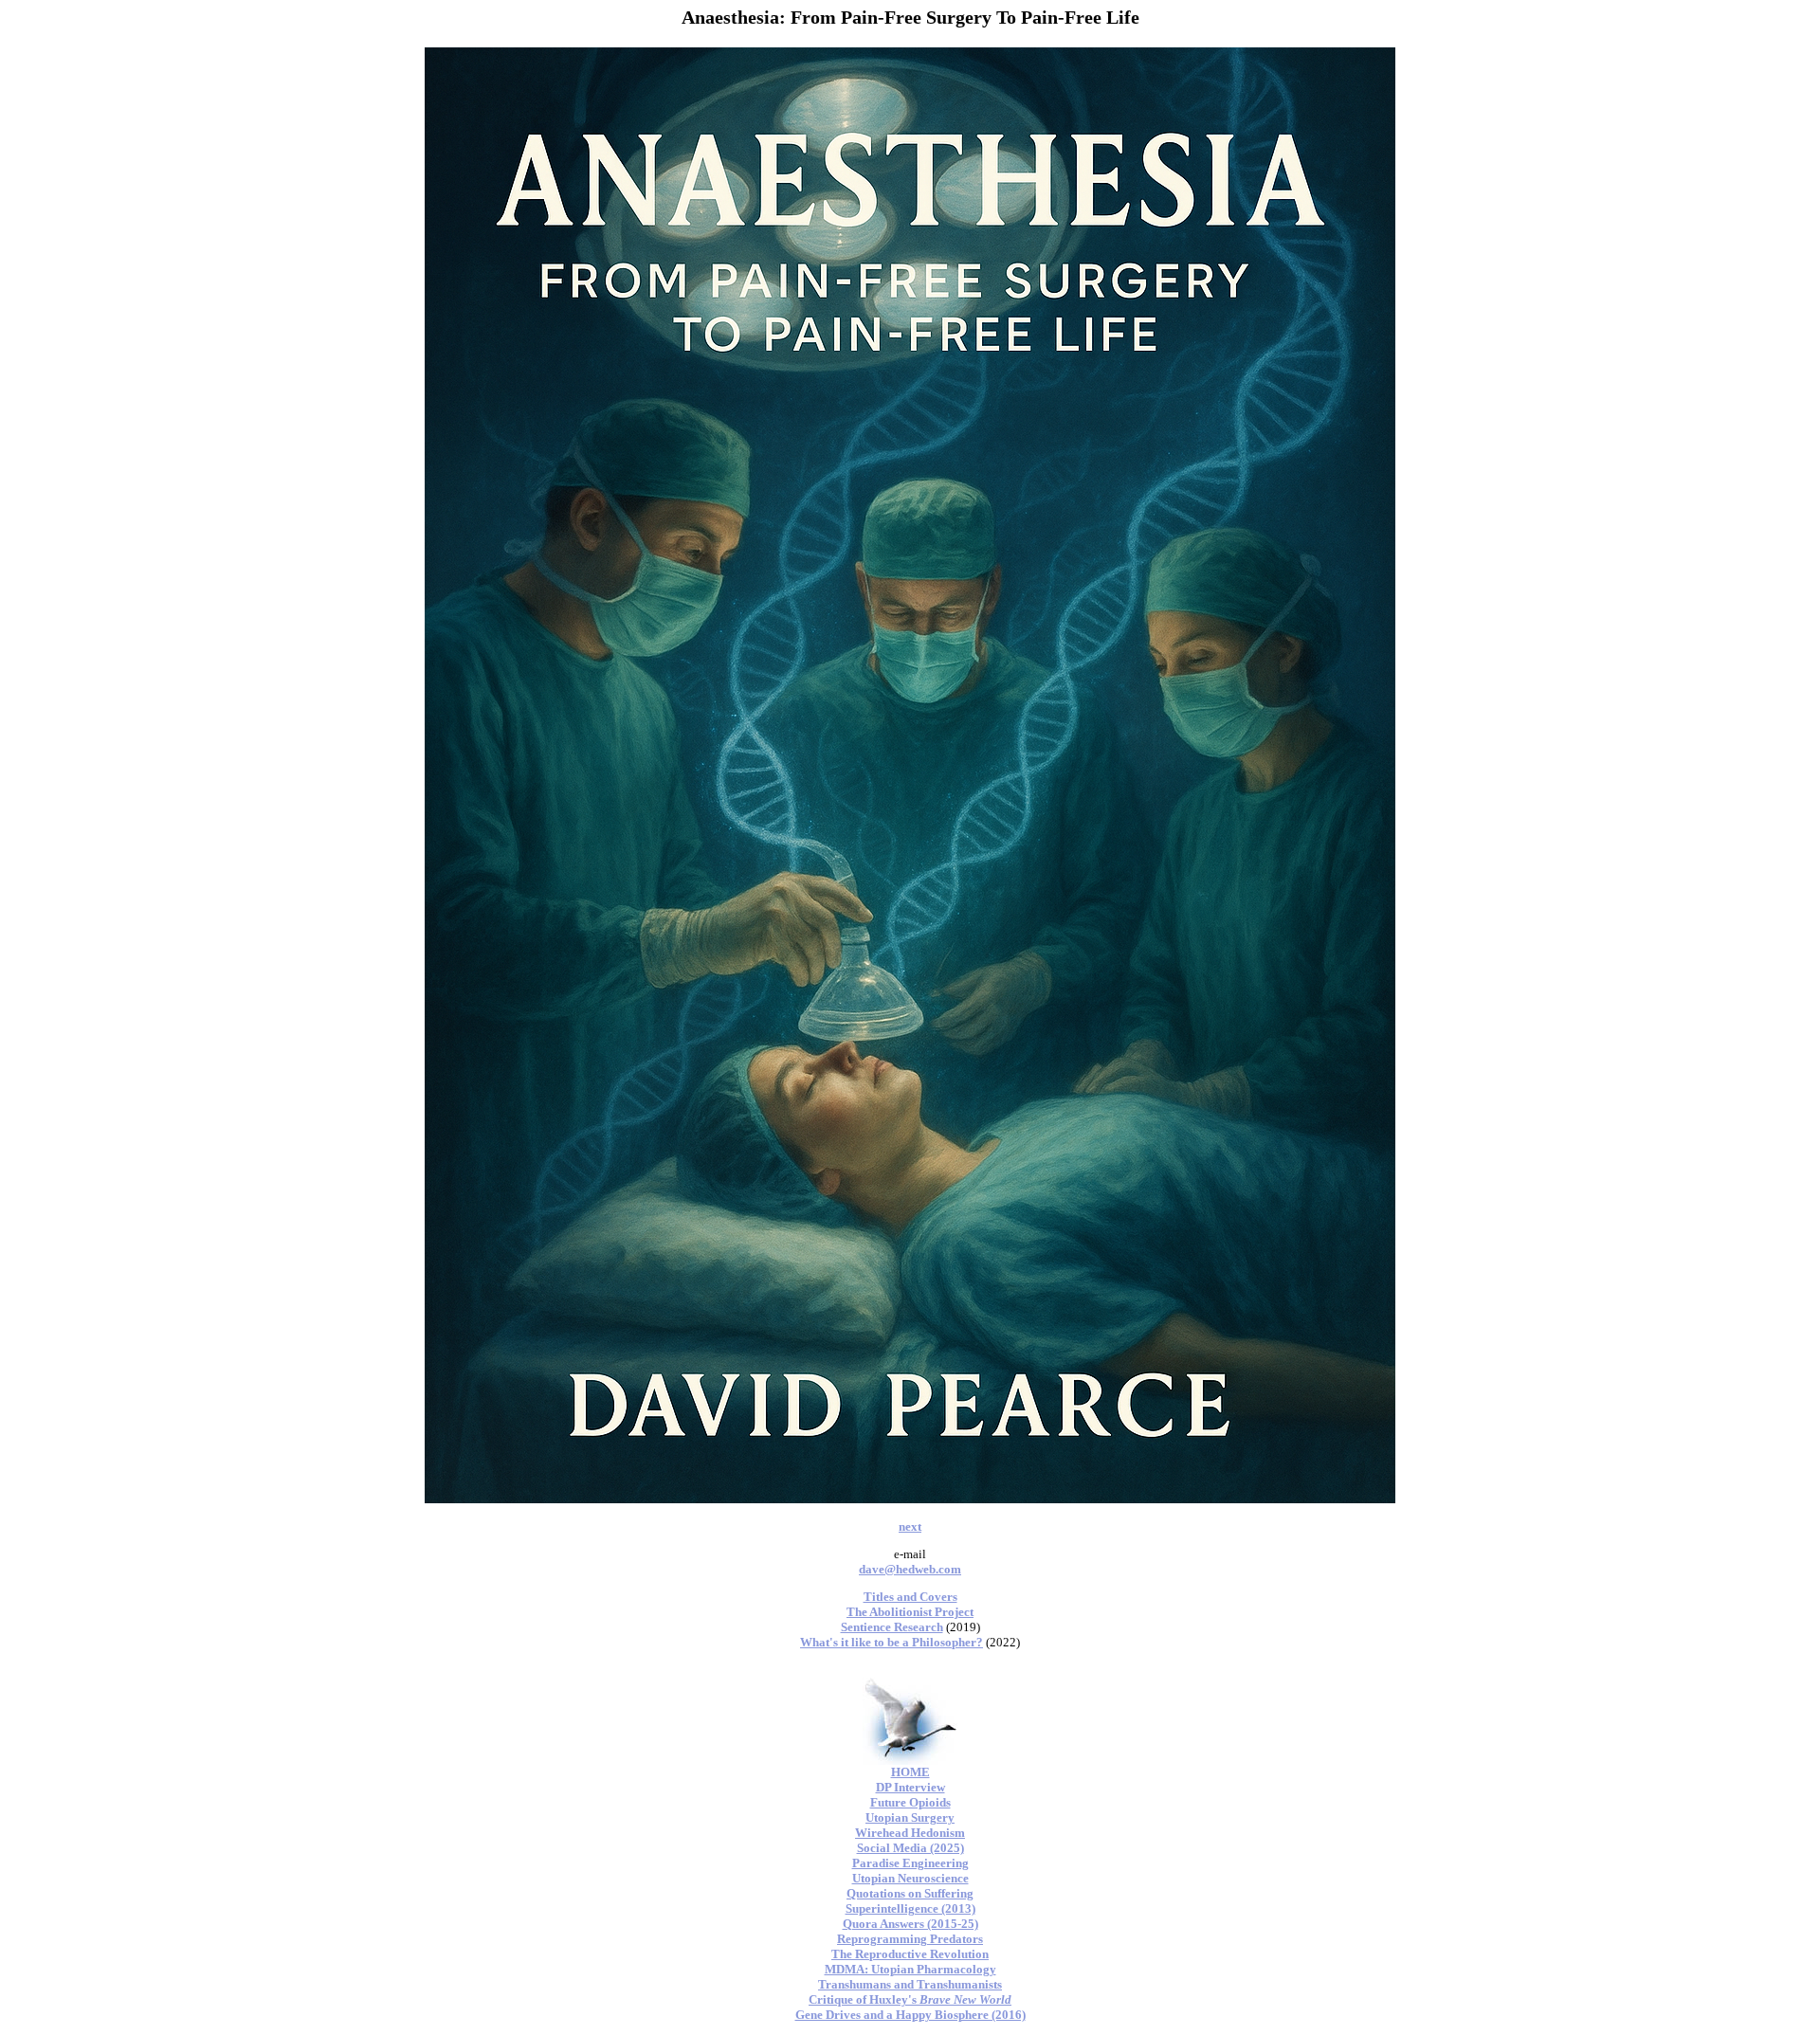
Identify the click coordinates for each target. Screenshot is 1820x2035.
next (910, 1526)
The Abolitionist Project (910, 1612)
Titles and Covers (910, 1597)
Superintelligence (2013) (910, 1908)
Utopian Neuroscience (910, 1878)
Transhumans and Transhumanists (910, 1984)
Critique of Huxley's (910, 1999)
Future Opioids (910, 1802)
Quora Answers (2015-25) (910, 1924)
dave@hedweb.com (910, 1569)
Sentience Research (892, 1627)
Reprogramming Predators (910, 1939)
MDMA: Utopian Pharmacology (910, 1969)
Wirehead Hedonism (910, 1833)
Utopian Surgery (910, 1817)
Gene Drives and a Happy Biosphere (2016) (910, 2015)
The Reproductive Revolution (910, 1954)
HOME (910, 1772)
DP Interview (910, 1787)
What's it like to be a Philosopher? (892, 1642)
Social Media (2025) (910, 1848)
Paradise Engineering (910, 1863)
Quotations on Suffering (910, 1893)
